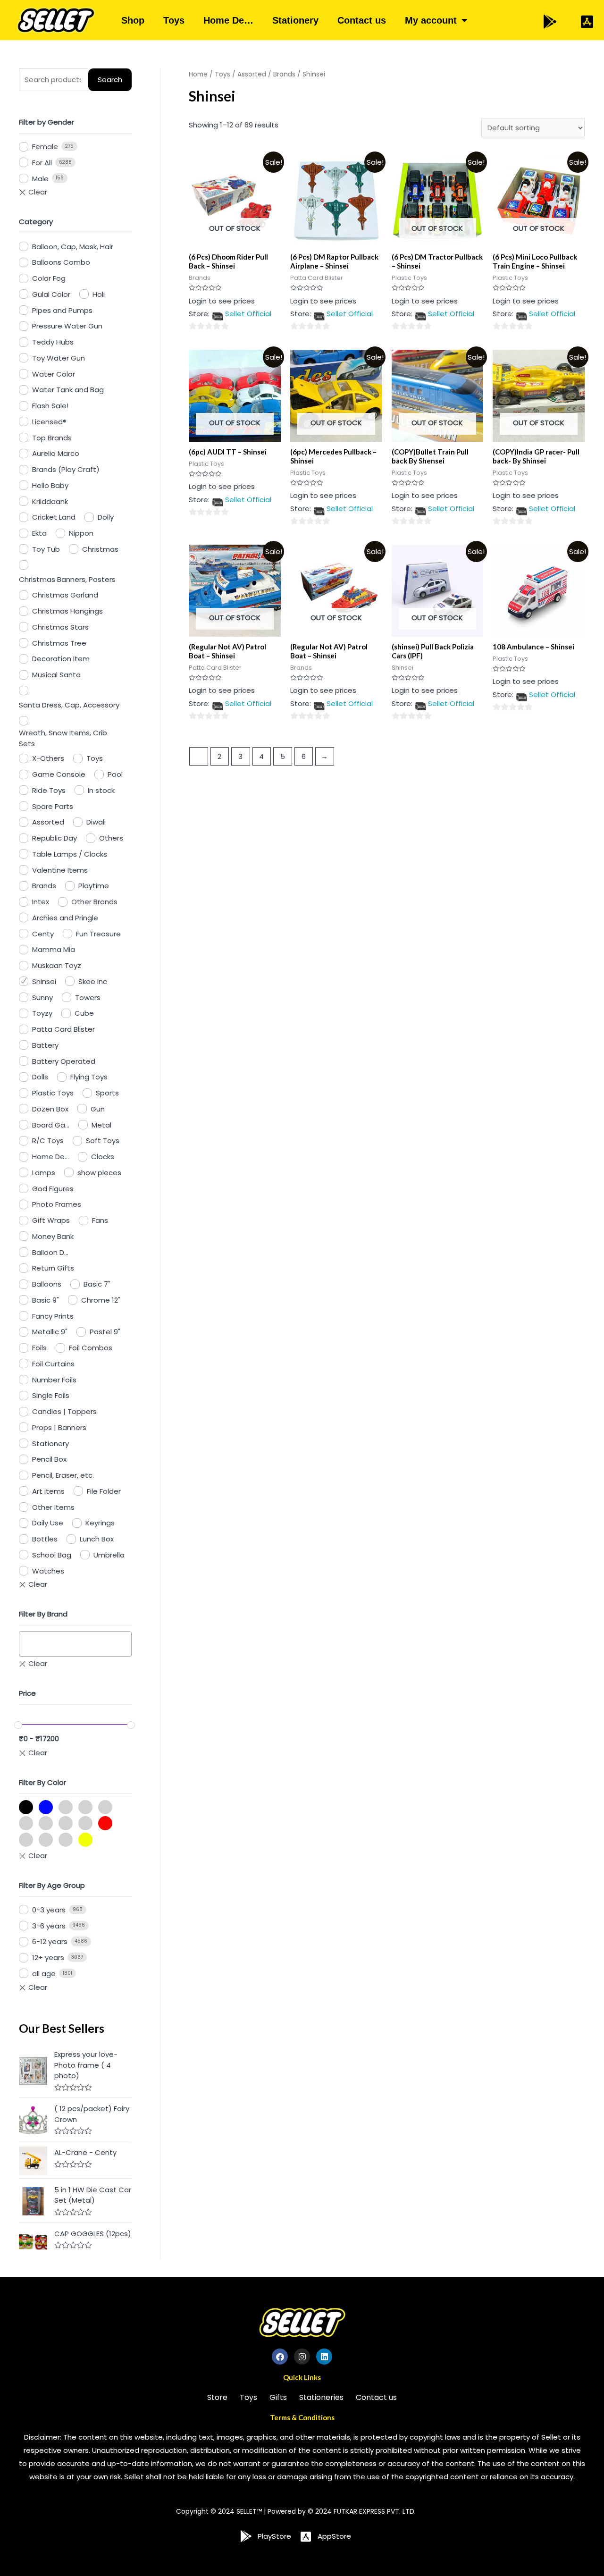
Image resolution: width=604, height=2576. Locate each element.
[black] (26, 1807)
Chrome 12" (101, 1300)
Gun (98, 1109)
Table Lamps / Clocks (70, 854)
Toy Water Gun (59, 358)
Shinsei (44, 981)
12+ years (48, 1957)
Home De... (50, 1157)
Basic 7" (97, 1284)
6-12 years (50, 1941)
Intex (41, 902)
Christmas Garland (65, 595)
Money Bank (53, 1236)
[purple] (85, 1823)
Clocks (103, 1157)
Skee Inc (93, 981)
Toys (174, 20)
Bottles (45, 1539)
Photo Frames (57, 1204)
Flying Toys (89, 1077)
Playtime (94, 886)
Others (111, 838)
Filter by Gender (46, 122)
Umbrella (109, 1555)
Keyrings (100, 1523)
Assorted (48, 822)
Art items (48, 1491)
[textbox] (25, 1644)
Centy (43, 934)
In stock (101, 790)
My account (431, 20)
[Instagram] (302, 2357)
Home (198, 74)
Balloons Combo (61, 262)
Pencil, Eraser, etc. (63, 1475)
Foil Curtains (53, 1364)
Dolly (106, 517)
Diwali (96, 822)
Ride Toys (49, 790)
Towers (88, 998)
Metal (101, 1125)
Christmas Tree (59, 643)
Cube (84, 1013)
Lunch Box (97, 1539)
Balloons (47, 1284)
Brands (44, 886)
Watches (48, 1571)
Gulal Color (51, 294)
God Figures (53, 1189)
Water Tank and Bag (68, 390)
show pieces (99, 1173)
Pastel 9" (105, 1332)
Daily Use (48, 1523)
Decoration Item (61, 659)
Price (27, 1693)
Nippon (81, 533)
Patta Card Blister (63, 1029)
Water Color (54, 374)
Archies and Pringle (65, 918)
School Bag (52, 1555)
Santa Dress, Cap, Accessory (69, 705)
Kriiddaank (50, 501)
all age (44, 1974)
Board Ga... (51, 1125)
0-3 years (49, 1910)
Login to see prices (222, 301)
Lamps (44, 1173)
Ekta (39, 533)
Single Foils (51, 1395)
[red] (105, 1823)
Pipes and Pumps (62, 310)
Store (217, 2397)
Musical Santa (56, 675)
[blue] (46, 1807)
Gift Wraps (51, 1220)
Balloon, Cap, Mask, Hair (73, 247)
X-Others (48, 758)
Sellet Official (248, 314)
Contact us (362, 20)
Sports (107, 1093)
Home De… (228, 20)
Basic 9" (46, 1300)
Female (45, 147)
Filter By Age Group (52, 1885)
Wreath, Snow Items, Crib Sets (63, 738)
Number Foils (54, 1380)
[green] (85, 1807)
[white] (66, 1840)
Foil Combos (91, 1348)
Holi (99, 294)
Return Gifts (53, 1268)
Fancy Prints (53, 1316)
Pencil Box (49, 1459)
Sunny (42, 998)
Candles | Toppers (64, 1411)
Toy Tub (46, 549)
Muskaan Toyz (57, 965)
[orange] (46, 1823)
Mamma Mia (54, 949)
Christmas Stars (60, 627)
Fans (100, 1220)
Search (110, 80)
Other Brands (94, 902)
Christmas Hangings (67, 611)
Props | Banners (59, 1427)
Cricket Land (54, 517)
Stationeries (321, 2397)
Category (36, 222)
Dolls (40, 1077)
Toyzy (42, 1013)
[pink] (66, 1823)
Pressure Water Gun (67, 326)
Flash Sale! (50, 406)
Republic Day (55, 838)
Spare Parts (53, 806)
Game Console (59, 774)
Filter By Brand (43, 1614)
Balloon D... (50, 1252)
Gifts (278, 2397)
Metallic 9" (50, 1332)
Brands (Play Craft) (66, 469)
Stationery (295, 20)
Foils (39, 1348)
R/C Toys (48, 1141)
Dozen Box (50, 1109)
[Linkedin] (324, 2357)
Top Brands (52, 438)
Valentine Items (60, 870)
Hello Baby (50, 485)
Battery (45, 1045)
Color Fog (49, 278)
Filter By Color (42, 1782)
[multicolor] (26, 1823)
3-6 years (49, 1926)
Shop (133, 20)
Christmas (100, 549)
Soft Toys (103, 1141)
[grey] (105, 1807)
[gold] (66, 1807)
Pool (115, 774)
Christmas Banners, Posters (67, 579)
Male (40, 179)
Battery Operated (64, 1061)
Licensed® (49, 422)
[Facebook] (280, 2357)
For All (42, 163)
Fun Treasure (98, 934)
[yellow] (85, 1840)
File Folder (104, 1491)
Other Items (53, 1507)
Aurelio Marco (56, 453)
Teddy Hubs (53, 342)
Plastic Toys (53, 1093)
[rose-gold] (26, 1840)
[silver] (46, 1840)
